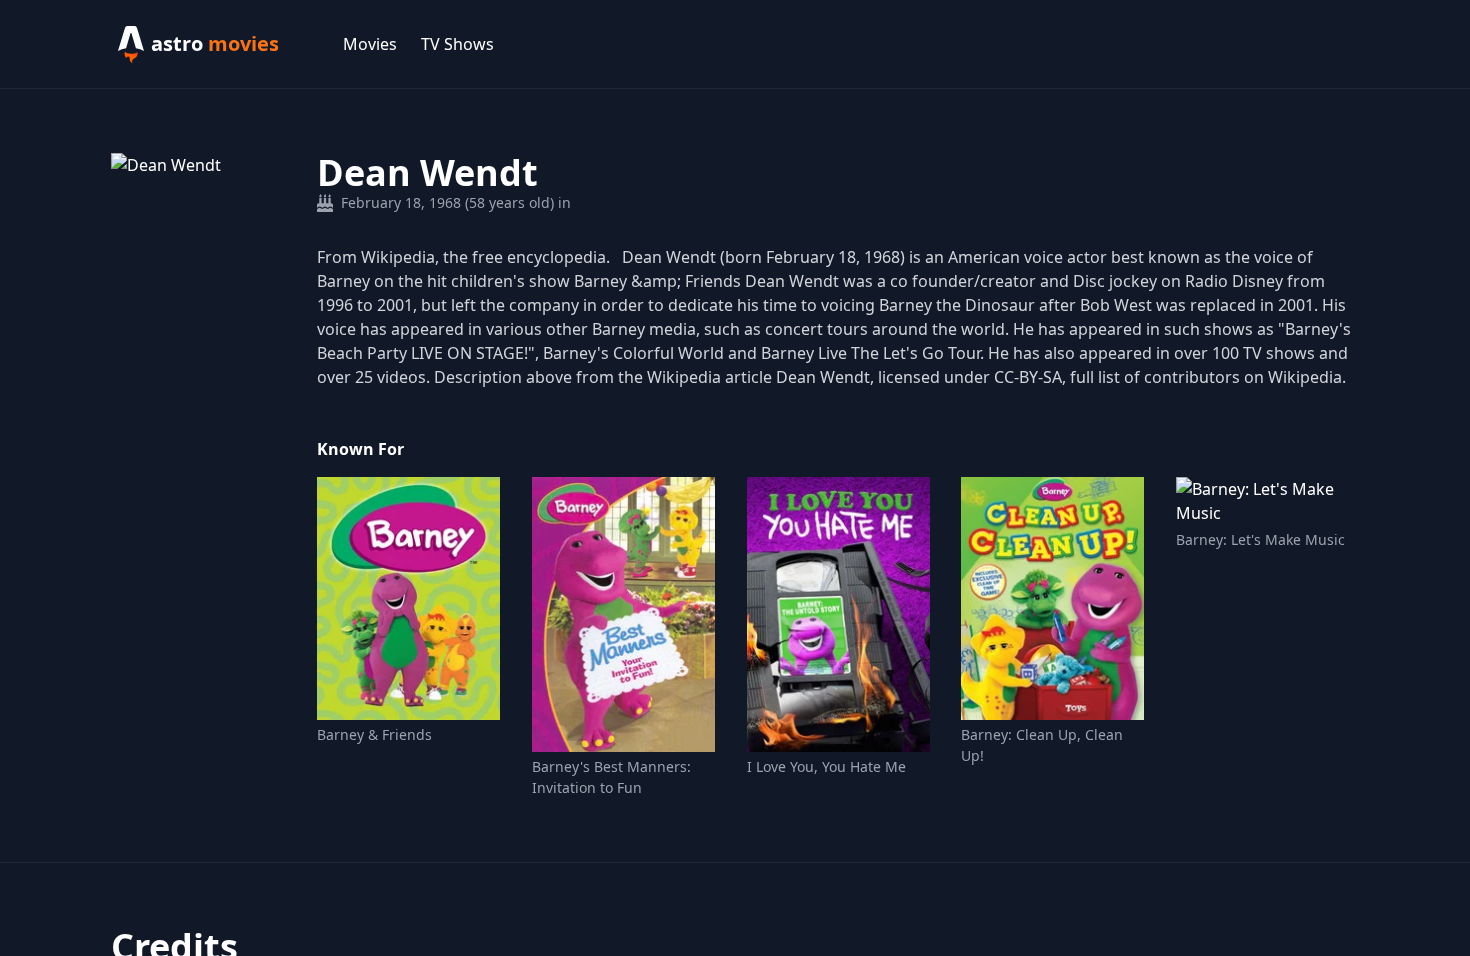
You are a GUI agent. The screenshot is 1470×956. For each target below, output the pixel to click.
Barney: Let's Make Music (1260, 539)
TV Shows (457, 44)
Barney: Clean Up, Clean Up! (1042, 745)
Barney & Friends (374, 734)
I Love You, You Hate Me (826, 766)
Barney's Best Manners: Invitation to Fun (611, 777)
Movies (370, 44)
